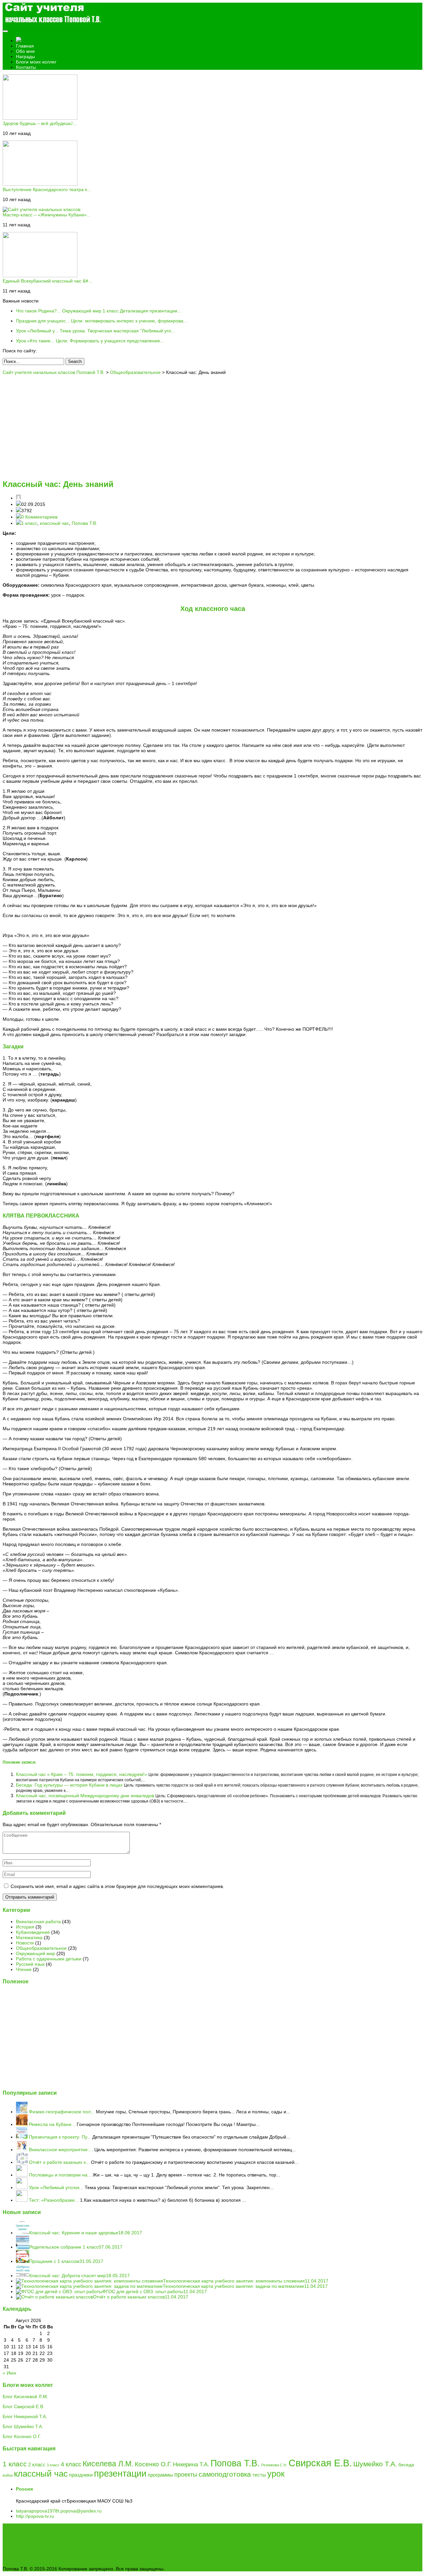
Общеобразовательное (41, 1948)
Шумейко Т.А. (375, 2464)
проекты (186, 2475)
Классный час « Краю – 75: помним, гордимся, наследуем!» (82, 1774)
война (8, 2475)
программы (160, 2475)
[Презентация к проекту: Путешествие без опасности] (22, 2137)
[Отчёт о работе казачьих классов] (22, 2162)
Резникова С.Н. (274, 2465)
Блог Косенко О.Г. (22, 2436)
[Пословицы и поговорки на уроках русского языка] (22, 2175)
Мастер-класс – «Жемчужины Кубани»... (47, 215)
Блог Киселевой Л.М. (25, 2397)
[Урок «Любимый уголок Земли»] (22, 2187)
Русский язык (30, 1964)
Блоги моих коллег (36, 62)
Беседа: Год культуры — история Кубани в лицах (70, 1785)
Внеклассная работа (38, 1922)
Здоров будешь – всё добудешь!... (40, 123)
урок (276, 2474)
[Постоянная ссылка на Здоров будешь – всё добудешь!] (40, 118)
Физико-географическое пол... (62, 2112)
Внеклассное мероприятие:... (61, 2150)
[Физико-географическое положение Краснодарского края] (22, 2112)
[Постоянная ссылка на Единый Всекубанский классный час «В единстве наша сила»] (40, 276)
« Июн (9, 2373)
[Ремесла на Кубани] (22, 2124)
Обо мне (25, 51)
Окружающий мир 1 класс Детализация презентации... (99, 311)
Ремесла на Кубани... (52, 2124)
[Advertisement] (212, 426)
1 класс (29, 523)
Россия (24, 2489)
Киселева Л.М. (108, 2464)
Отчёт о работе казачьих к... (59, 2162)
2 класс (37, 2464)
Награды (25, 57)
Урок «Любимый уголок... (56, 2187)
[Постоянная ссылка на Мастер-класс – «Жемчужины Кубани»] (42, 209)
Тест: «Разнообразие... (54, 2200)
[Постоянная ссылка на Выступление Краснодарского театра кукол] (40, 184)
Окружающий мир (36, 1953)
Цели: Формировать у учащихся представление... (90, 341)
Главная (25, 46)
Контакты (26, 67)
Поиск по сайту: (20, 351)
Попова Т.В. (85, 523)
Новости (25, 1943)
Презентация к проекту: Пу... (60, 2137)
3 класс (53, 2465)
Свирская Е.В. (320, 2463)
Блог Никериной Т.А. (25, 2416)
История (25, 1927)
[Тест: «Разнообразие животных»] (22, 2200)
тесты (259, 2475)
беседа (406, 2465)
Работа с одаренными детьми (49, 1959)
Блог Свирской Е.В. (24, 2406)
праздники (81, 2475)
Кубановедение (33, 1932)
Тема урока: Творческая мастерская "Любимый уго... (95, 331)
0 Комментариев (39, 517)
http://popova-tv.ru (35, 2516)
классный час (54, 523)
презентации (120, 2474)
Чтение (24, 1969)
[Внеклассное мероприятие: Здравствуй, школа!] (22, 2150)
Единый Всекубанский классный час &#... (47, 281)
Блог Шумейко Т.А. (23, 2426)
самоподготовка (225, 2474)
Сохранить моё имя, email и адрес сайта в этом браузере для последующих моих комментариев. (117, 1886)
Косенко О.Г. (153, 2464)
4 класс (71, 2464)
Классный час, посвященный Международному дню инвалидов (86, 1796)
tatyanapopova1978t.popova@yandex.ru (59, 2511)
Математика (29, 1937)
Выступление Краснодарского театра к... (47, 189)
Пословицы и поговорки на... (60, 2175)
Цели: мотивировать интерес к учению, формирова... (102, 321)
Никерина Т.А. (191, 2464)
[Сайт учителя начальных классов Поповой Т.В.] (52, 24)
